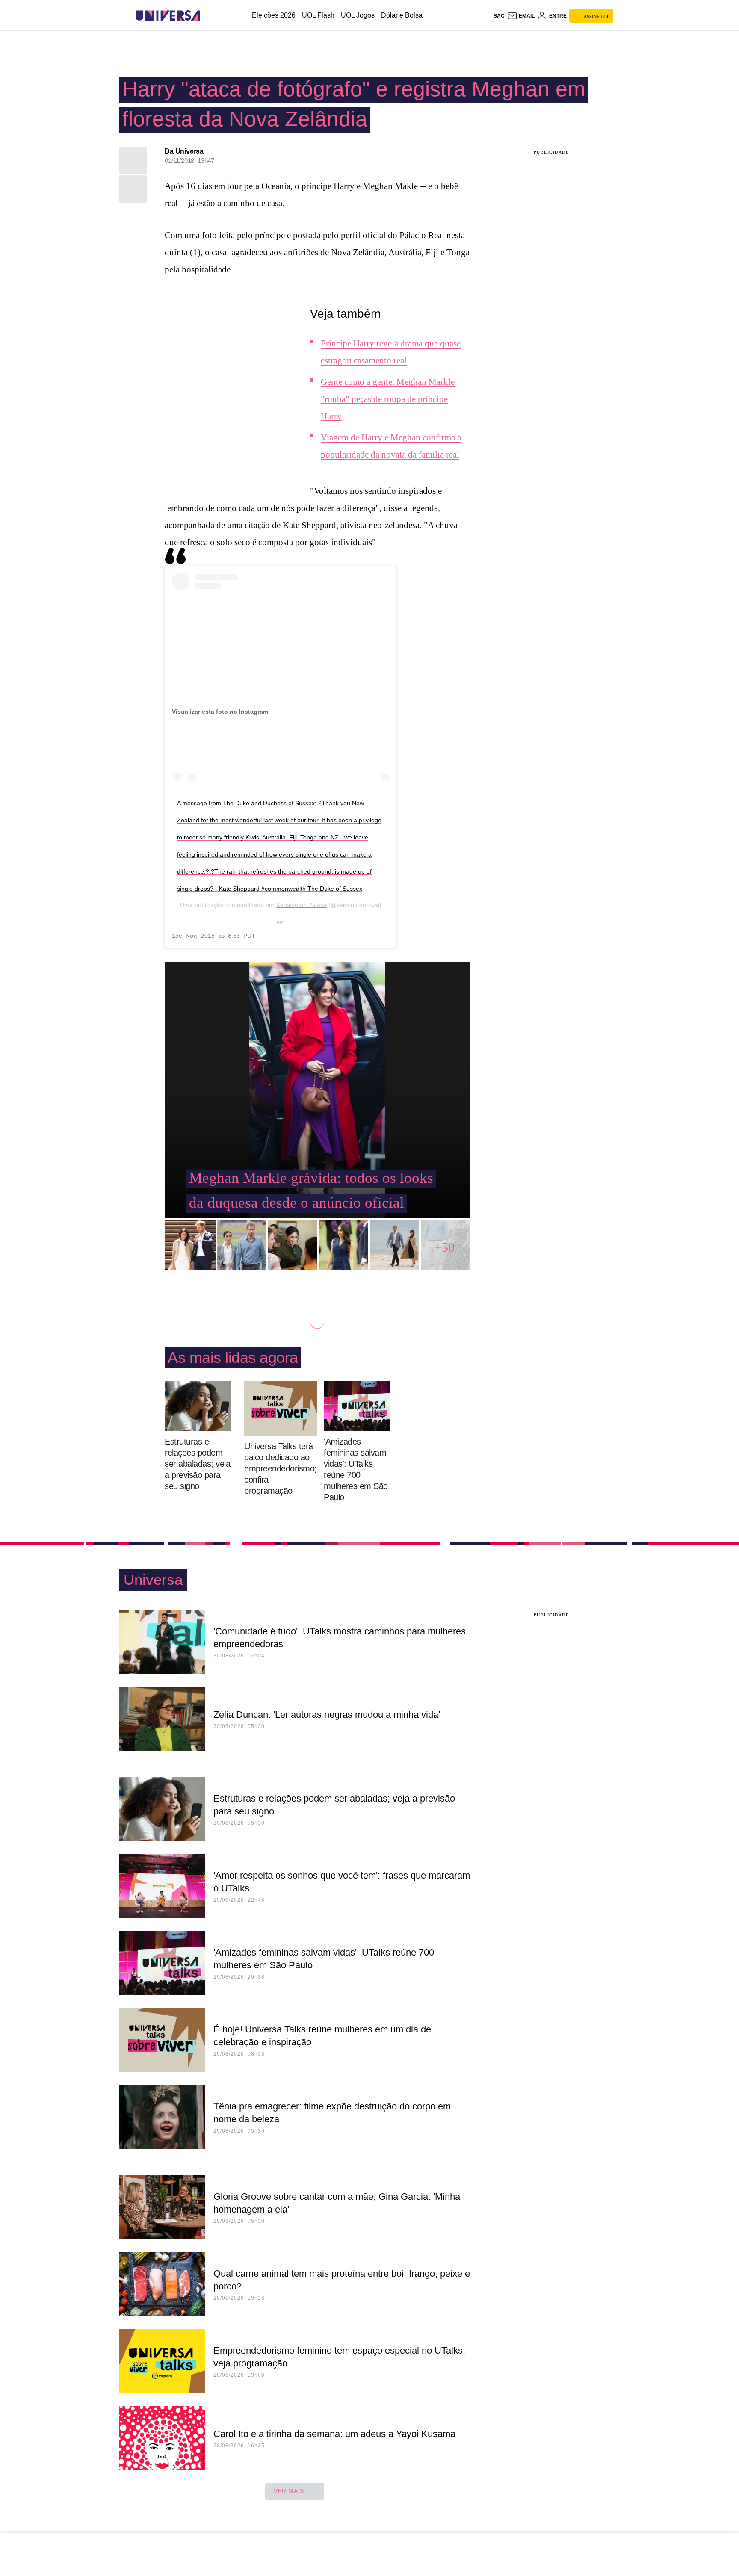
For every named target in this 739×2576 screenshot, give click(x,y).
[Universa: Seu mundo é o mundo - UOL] (168, 16)
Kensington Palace (302, 905)
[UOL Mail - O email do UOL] (521, 16)
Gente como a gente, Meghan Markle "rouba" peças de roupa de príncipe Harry (388, 399)
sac (499, 16)
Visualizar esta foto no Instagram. (221, 712)
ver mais (289, 2491)
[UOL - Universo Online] (207, 16)
